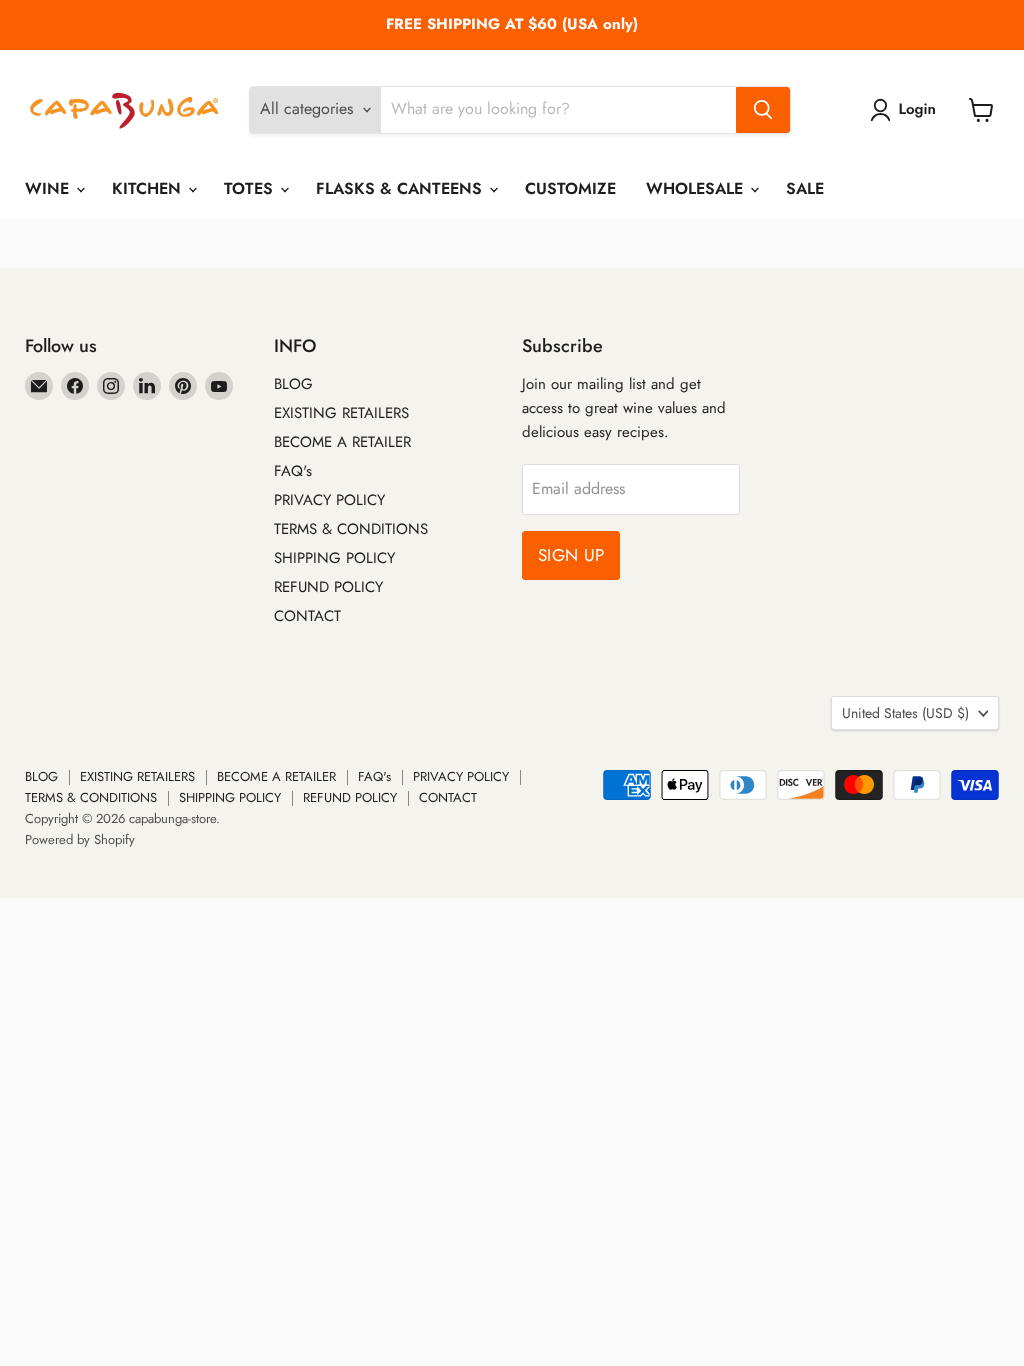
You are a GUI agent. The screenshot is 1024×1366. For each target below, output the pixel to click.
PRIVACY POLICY (329, 500)
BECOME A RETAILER (342, 442)
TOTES (251, 188)
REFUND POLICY (328, 587)
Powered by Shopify (80, 839)
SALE (805, 188)
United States (905, 713)
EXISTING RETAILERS (341, 413)
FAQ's (293, 471)
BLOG (293, 384)
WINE (49, 188)
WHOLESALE (697, 188)
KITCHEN (149, 188)
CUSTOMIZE (570, 188)
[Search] (763, 110)
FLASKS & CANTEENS (401, 188)
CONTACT (307, 616)
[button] (907, 110)
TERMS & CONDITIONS (351, 529)
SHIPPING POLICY (334, 558)
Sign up (571, 555)
